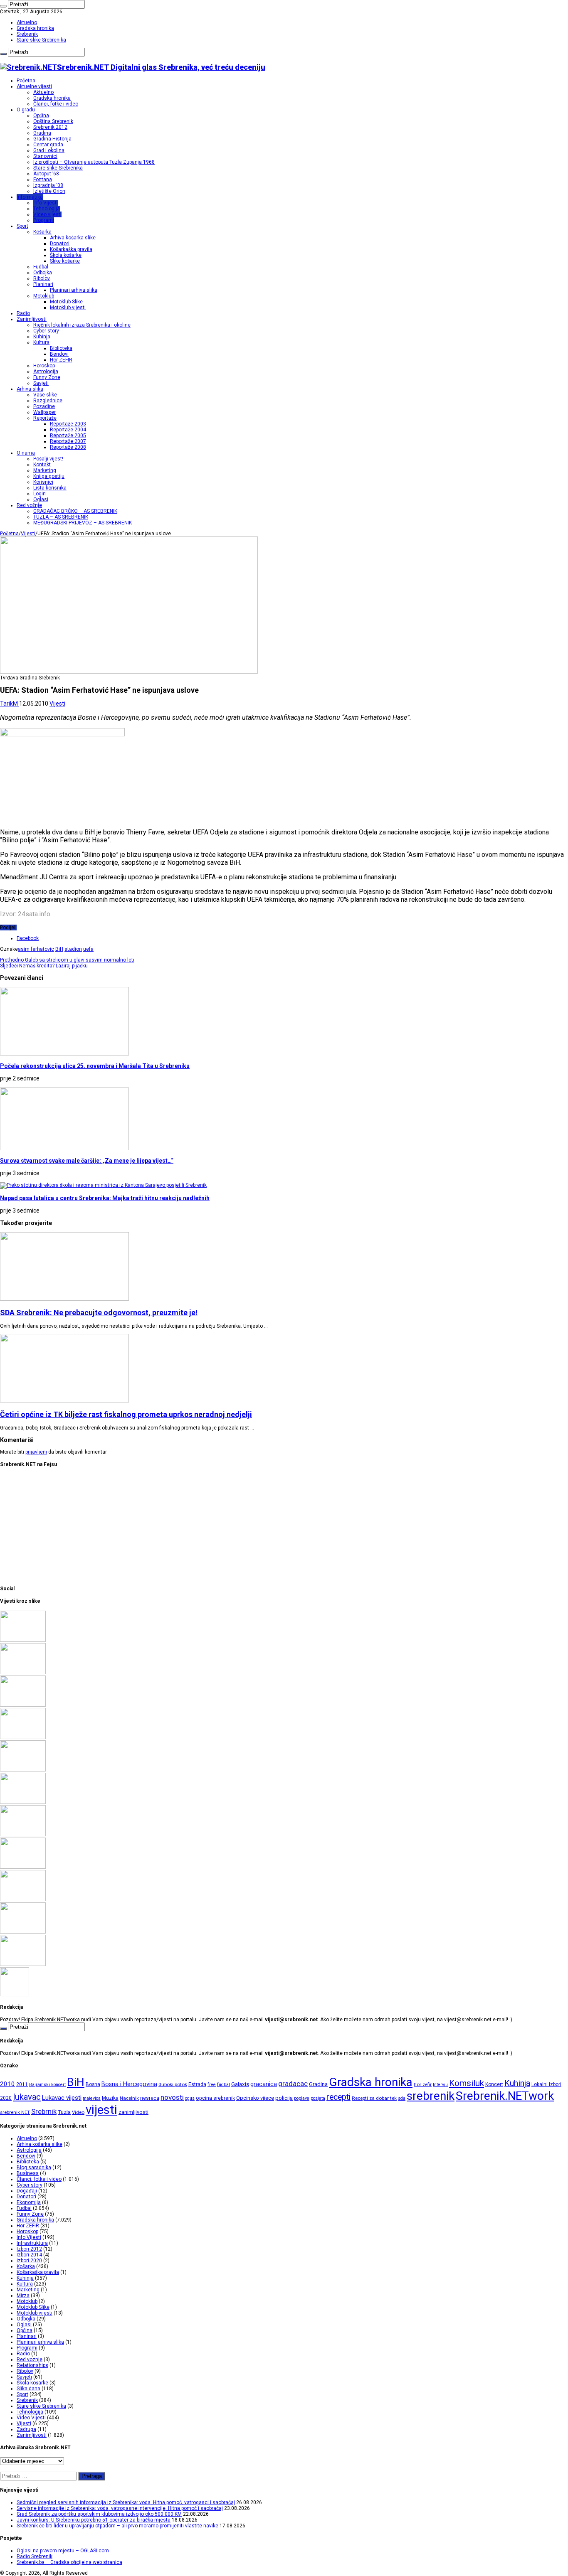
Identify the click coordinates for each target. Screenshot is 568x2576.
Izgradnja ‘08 (48, 185)
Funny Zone (47, 377)
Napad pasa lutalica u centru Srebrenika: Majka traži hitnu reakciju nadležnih (105, 1198)
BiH (59, 949)
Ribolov (42, 278)
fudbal (223, 2085)
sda (402, 2098)
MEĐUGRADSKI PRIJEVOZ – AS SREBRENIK (83, 523)
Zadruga (26, 2429)
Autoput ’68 (46, 174)
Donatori (60, 244)
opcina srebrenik (215, 2098)
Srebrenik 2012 (50, 127)
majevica (92, 2098)
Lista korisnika (50, 488)
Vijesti (28, 534)
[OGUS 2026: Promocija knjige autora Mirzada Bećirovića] (23, 1932)
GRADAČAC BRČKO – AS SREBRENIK (75, 511)
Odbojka (43, 273)
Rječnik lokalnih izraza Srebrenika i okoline (82, 325)
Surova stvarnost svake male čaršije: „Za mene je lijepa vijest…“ (87, 1161)
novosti (172, 2097)
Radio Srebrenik (35, 2556)
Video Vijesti (31, 2418)
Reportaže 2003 (68, 424)
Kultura (41, 342)
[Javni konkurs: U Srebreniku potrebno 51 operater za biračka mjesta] (23, 1737)
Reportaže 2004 (68, 430)
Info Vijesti (46, 203)
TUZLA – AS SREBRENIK (61, 517)
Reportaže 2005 (68, 435)
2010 (7, 2084)
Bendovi (59, 354)
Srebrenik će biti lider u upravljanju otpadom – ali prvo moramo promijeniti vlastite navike (117, 2526)
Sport (22, 226)
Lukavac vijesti (62, 2098)
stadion (73, 949)
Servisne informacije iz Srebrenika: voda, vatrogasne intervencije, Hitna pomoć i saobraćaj (120, 2508)
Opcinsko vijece (255, 2098)
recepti (338, 2097)
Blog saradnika (34, 2168)
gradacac (293, 2084)
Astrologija (46, 372)
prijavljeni (36, 1452)
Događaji (27, 2191)
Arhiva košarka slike (73, 238)
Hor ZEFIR (61, 360)
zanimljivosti (133, 2112)
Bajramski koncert (47, 2085)
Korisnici (43, 482)
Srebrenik (27, 34)
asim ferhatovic (36, 949)
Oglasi (41, 499)
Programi (44, 220)
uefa (88, 949)
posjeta (318, 2098)
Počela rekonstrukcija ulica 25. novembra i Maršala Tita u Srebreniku (95, 1066)
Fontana (43, 180)
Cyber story (46, 331)
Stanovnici (45, 156)
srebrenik (431, 2096)
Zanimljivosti (32, 319)
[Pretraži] (3, 6)
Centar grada (48, 145)
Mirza (23, 2296)
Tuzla (64, 2112)
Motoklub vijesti (68, 308)
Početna (26, 81)
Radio (23, 313)
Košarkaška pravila (71, 249)
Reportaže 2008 (68, 447)
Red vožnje (29, 505)
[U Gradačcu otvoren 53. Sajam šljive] (23, 1835)
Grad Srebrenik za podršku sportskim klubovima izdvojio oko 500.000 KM (99, 2514)
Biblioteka (61, 348)
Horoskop (44, 366)
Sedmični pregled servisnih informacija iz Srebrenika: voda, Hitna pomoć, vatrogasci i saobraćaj (126, 2502)
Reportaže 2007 (68, 441)
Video (78, 2112)
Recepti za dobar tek (374, 2098)
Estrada (197, 2084)
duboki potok (173, 2084)
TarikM (10, 704)
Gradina (42, 133)
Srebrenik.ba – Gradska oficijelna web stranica (69, 2562)
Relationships (32, 2365)
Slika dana (28, 2389)
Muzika (110, 2098)
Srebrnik (44, 2111)
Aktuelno (27, 22)
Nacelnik (129, 2098)
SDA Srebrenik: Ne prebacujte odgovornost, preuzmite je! (99, 1313)
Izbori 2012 (29, 2249)
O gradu (26, 110)
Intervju (440, 2085)
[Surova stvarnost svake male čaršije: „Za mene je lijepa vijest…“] (15, 1995)
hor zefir (423, 2084)
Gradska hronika (35, 28)
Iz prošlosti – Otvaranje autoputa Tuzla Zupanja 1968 (94, 162)
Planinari (43, 284)
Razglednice (48, 401)
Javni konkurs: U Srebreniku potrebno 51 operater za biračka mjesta (94, 2520)
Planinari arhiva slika (74, 290)
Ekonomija (29, 2202)
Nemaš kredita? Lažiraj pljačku (44, 966)
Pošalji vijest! (48, 459)
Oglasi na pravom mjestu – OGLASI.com (63, 2551)
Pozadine (44, 406)
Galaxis (240, 2084)
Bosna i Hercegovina (129, 2084)
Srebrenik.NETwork (505, 2096)
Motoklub (44, 296)
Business (28, 2173)
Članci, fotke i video (56, 104)
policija (284, 2098)
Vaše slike (45, 395)
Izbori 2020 (29, 2261)
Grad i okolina (49, 150)
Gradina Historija (52, 139)
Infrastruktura (32, 2243)
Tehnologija (47, 209)
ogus (190, 2098)
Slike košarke (65, 261)
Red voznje (30, 2359)
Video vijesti (47, 214)
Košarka (42, 232)
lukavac (27, 2097)
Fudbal (41, 267)
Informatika (30, 197)
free (212, 2085)
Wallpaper (44, 412)
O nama (26, 453)
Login (40, 494)
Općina (41, 116)
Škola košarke (66, 255)
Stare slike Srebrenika (41, 40)
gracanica (264, 2084)
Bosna (93, 2084)
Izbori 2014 (29, 2255)
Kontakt (42, 465)
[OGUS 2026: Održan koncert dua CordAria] (23, 1899)
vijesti (101, 2110)
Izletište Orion (49, 191)
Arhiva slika (30, 389)
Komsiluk (467, 2083)
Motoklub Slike (66, 302)
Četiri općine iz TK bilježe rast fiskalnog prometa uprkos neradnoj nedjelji (126, 1414)
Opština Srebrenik (53, 121)
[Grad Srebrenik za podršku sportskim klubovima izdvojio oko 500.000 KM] (23, 1705)
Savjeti (41, 383)
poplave (302, 2098)
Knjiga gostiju (49, 476)
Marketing (45, 470)
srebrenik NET (15, 2112)
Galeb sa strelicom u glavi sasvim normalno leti (67, 960)
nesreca (150, 2098)
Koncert (494, 2084)
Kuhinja (42, 337)
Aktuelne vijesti (34, 86)
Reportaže (45, 418)
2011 (22, 2084)
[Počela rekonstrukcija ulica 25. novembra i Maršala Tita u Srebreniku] (23, 1964)
